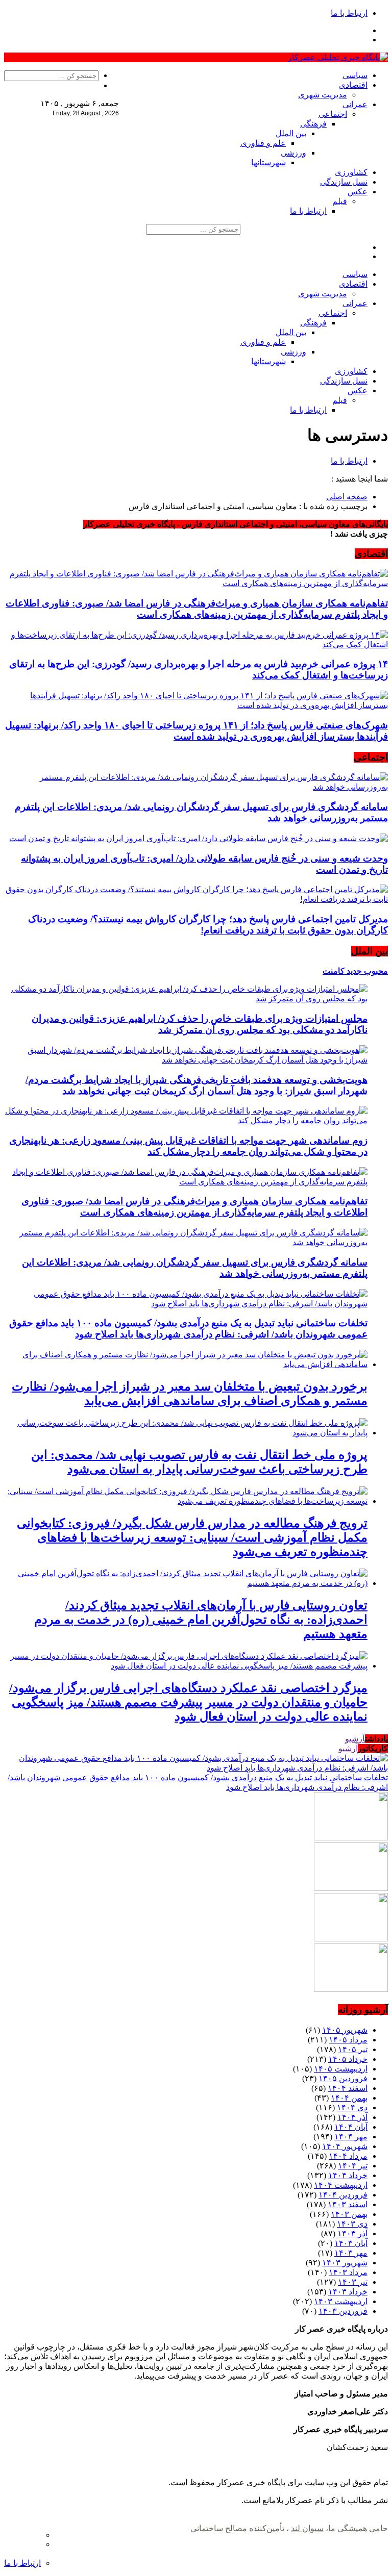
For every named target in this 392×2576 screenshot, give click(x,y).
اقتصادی (353, 85)
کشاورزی (351, 172)
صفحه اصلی (347, 497)
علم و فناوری (263, 143)
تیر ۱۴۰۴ (353, 2166)
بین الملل (291, 133)
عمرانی (355, 104)
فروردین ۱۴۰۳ (343, 2311)
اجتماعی (333, 114)
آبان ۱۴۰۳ (351, 2243)
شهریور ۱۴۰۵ (345, 2030)
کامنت (334, 971)
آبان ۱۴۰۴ (351, 2127)
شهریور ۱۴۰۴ (345, 2146)
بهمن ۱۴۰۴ (349, 2098)
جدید (353, 971)
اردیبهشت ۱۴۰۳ (341, 2301)
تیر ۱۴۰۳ (353, 2282)
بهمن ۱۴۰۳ (349, 2214)
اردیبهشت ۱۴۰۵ (341, 2069)
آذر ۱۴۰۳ (352, 2233)
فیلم (340, 201)
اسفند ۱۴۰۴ (348, 2088)
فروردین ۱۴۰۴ (343, 2195)
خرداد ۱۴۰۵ (348, 2059)
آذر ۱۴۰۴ (352, 2117)
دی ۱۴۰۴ (352, 2107)
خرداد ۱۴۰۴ (348, 2175)
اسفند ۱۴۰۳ (348, 2204)
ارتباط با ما (349, 13)
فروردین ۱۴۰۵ (343, 2078)
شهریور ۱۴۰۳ (345, 2263)
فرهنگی (313, 124)
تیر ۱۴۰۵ (353, 2049)
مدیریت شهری (323, 95)
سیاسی (355, 75)
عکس (358, 192)
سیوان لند (307, 2528)
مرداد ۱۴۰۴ (348, 2156)
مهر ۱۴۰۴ (351, 2137)
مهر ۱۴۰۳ (351, 2253)
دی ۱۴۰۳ (352, 2224)
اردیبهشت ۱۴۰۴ (341, 2185)
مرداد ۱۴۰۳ (348, 2272)
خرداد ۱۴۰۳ (348, 2292)
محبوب (375, 971)
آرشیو (355, 1739)
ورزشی (293, 153)
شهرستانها (268, 162)
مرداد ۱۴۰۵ (348, 2040)
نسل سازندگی (344, 182)
